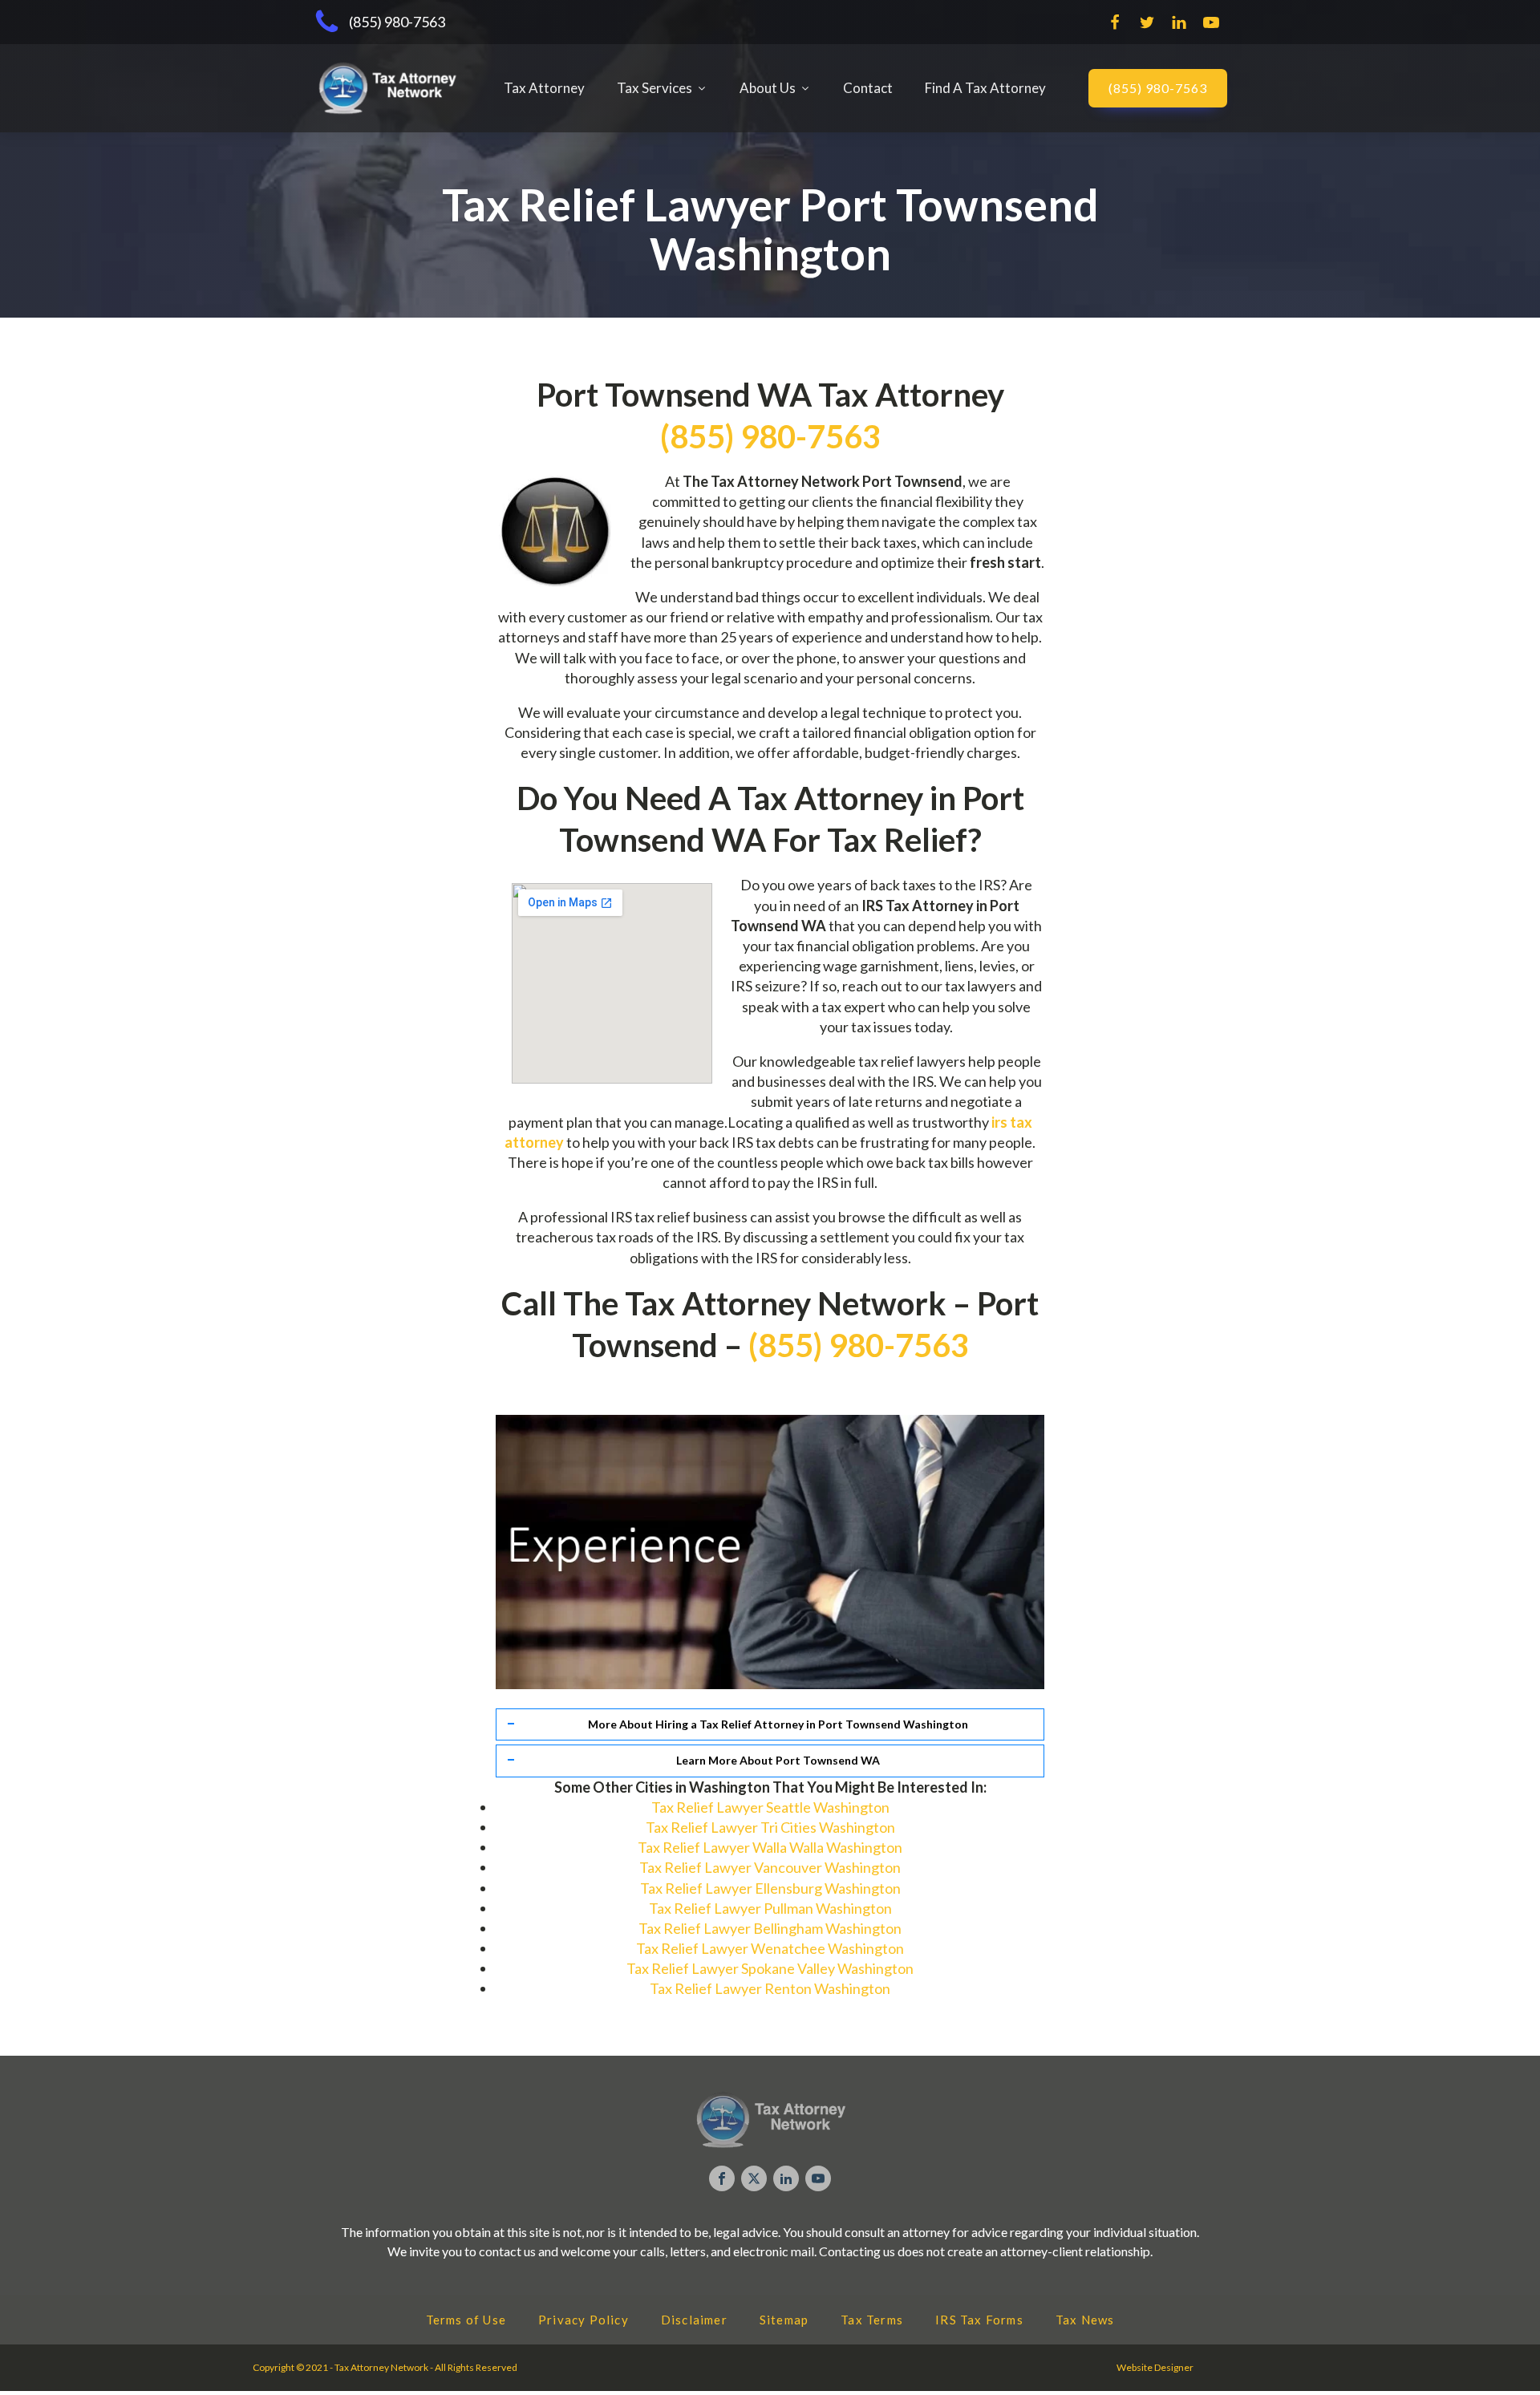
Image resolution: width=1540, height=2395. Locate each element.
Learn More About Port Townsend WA (778, 1760)
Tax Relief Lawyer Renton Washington (770, 1988)
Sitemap (784, 2320)
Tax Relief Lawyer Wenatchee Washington (770, 1948)
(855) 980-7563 (1158, 88)
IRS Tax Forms (979, 2320)
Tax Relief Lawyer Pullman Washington (770, 1908)
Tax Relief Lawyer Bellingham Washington (770, 1928)
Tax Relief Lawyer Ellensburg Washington (770, 1888)
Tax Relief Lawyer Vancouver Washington (770, 1867)
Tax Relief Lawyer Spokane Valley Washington (770, 1968)
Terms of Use (466, 2320)
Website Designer (1155, 2367)
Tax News (1085, 2320)
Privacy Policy (584, 2320)
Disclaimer (694, 2320)
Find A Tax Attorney (985, 88)
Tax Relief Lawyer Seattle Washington (770, 1807)
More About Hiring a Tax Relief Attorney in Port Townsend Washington (778, 1724)
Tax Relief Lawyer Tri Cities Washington (770, 1827)
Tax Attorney (544, 88)
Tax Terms (872, 2320)
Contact (868, 88)
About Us (768, 88)
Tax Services (654, 88)
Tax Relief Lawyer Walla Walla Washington (770, 1847)
